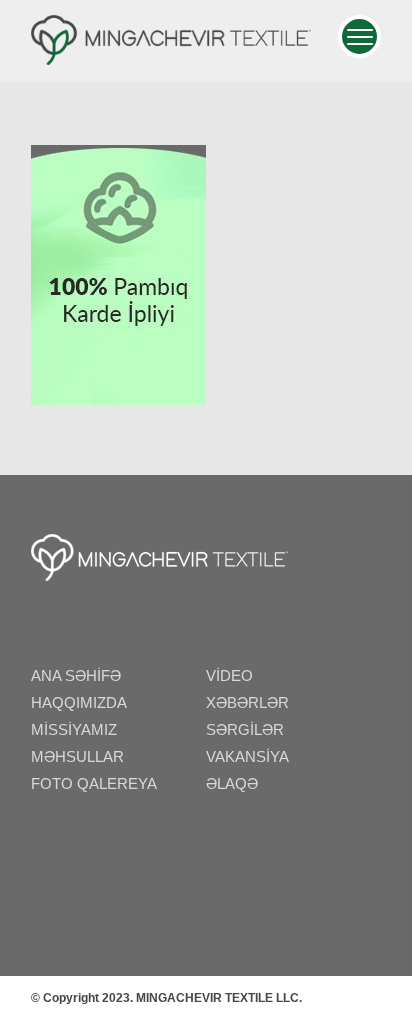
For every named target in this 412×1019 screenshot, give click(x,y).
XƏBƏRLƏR (247, 702)
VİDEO (229, 675)
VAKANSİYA (247, 756)
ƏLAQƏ (232, 783)
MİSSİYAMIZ (74, 729)
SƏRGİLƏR (245, 729)
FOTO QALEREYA (94, 783)
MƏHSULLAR (77, 756)
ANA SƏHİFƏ (76, 675)
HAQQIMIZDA (79, 702)
